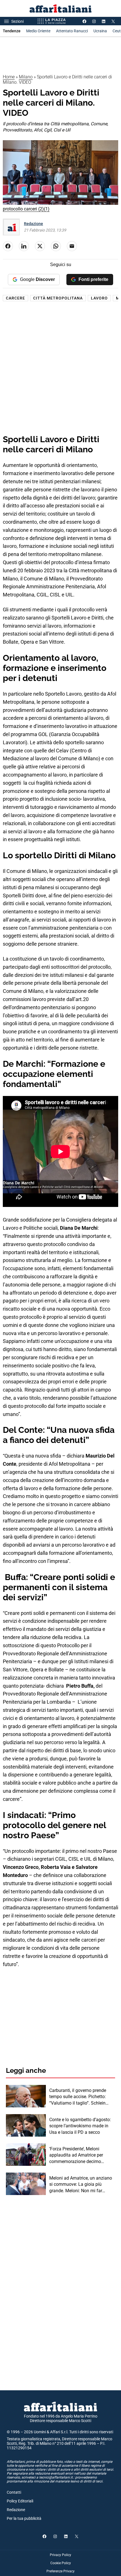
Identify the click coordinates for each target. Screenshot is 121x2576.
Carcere (15, 298)
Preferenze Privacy (60, 2571)
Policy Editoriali (20, 2501)
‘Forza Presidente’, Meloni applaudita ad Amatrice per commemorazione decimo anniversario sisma (76, 2155)
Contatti (14, 2492)
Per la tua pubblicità (24, 2518)
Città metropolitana (58, 298)
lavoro (99, 298)
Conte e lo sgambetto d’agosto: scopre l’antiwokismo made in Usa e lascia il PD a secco (80, 2126)
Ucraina (100, 31)
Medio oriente (38, 31)
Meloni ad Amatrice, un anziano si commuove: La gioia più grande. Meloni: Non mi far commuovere (81, 2185)
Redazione (33, 224)
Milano (26, 77)
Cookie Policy (61, 2563)
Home (9, 77)
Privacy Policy (60, 2555)
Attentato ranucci (72, 31)
